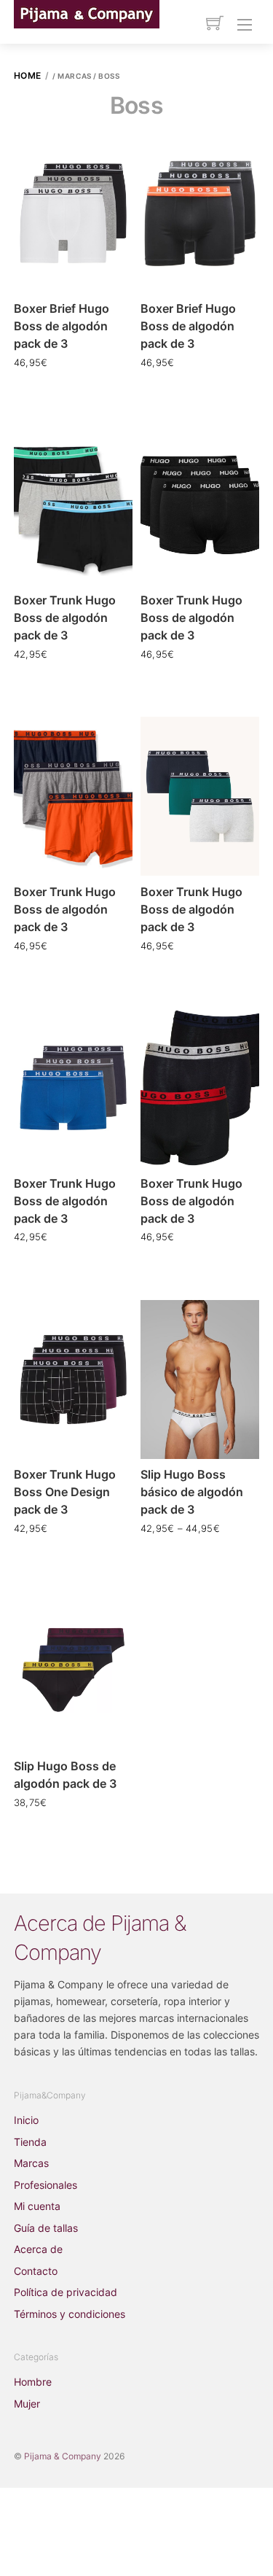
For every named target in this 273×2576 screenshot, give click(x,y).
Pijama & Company (63, 2456)
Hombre (33, 2382)
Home (28, 75)
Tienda (30, 2142)
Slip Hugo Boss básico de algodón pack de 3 (192, 1492)
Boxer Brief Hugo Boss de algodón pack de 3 (62, 326)
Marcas (31, 2163)
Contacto (36, 2271)
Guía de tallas (46, 2228)
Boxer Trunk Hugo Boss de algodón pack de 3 (65, 618)
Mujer (27, 2404)
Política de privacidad (66, 2292)
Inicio (26, 2120)
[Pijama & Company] (87, 13)
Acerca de (38, 2249)
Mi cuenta (37, 2206)
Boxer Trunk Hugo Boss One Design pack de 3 (65, 1492)
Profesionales (45, 2185)
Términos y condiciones (70, 2314)
